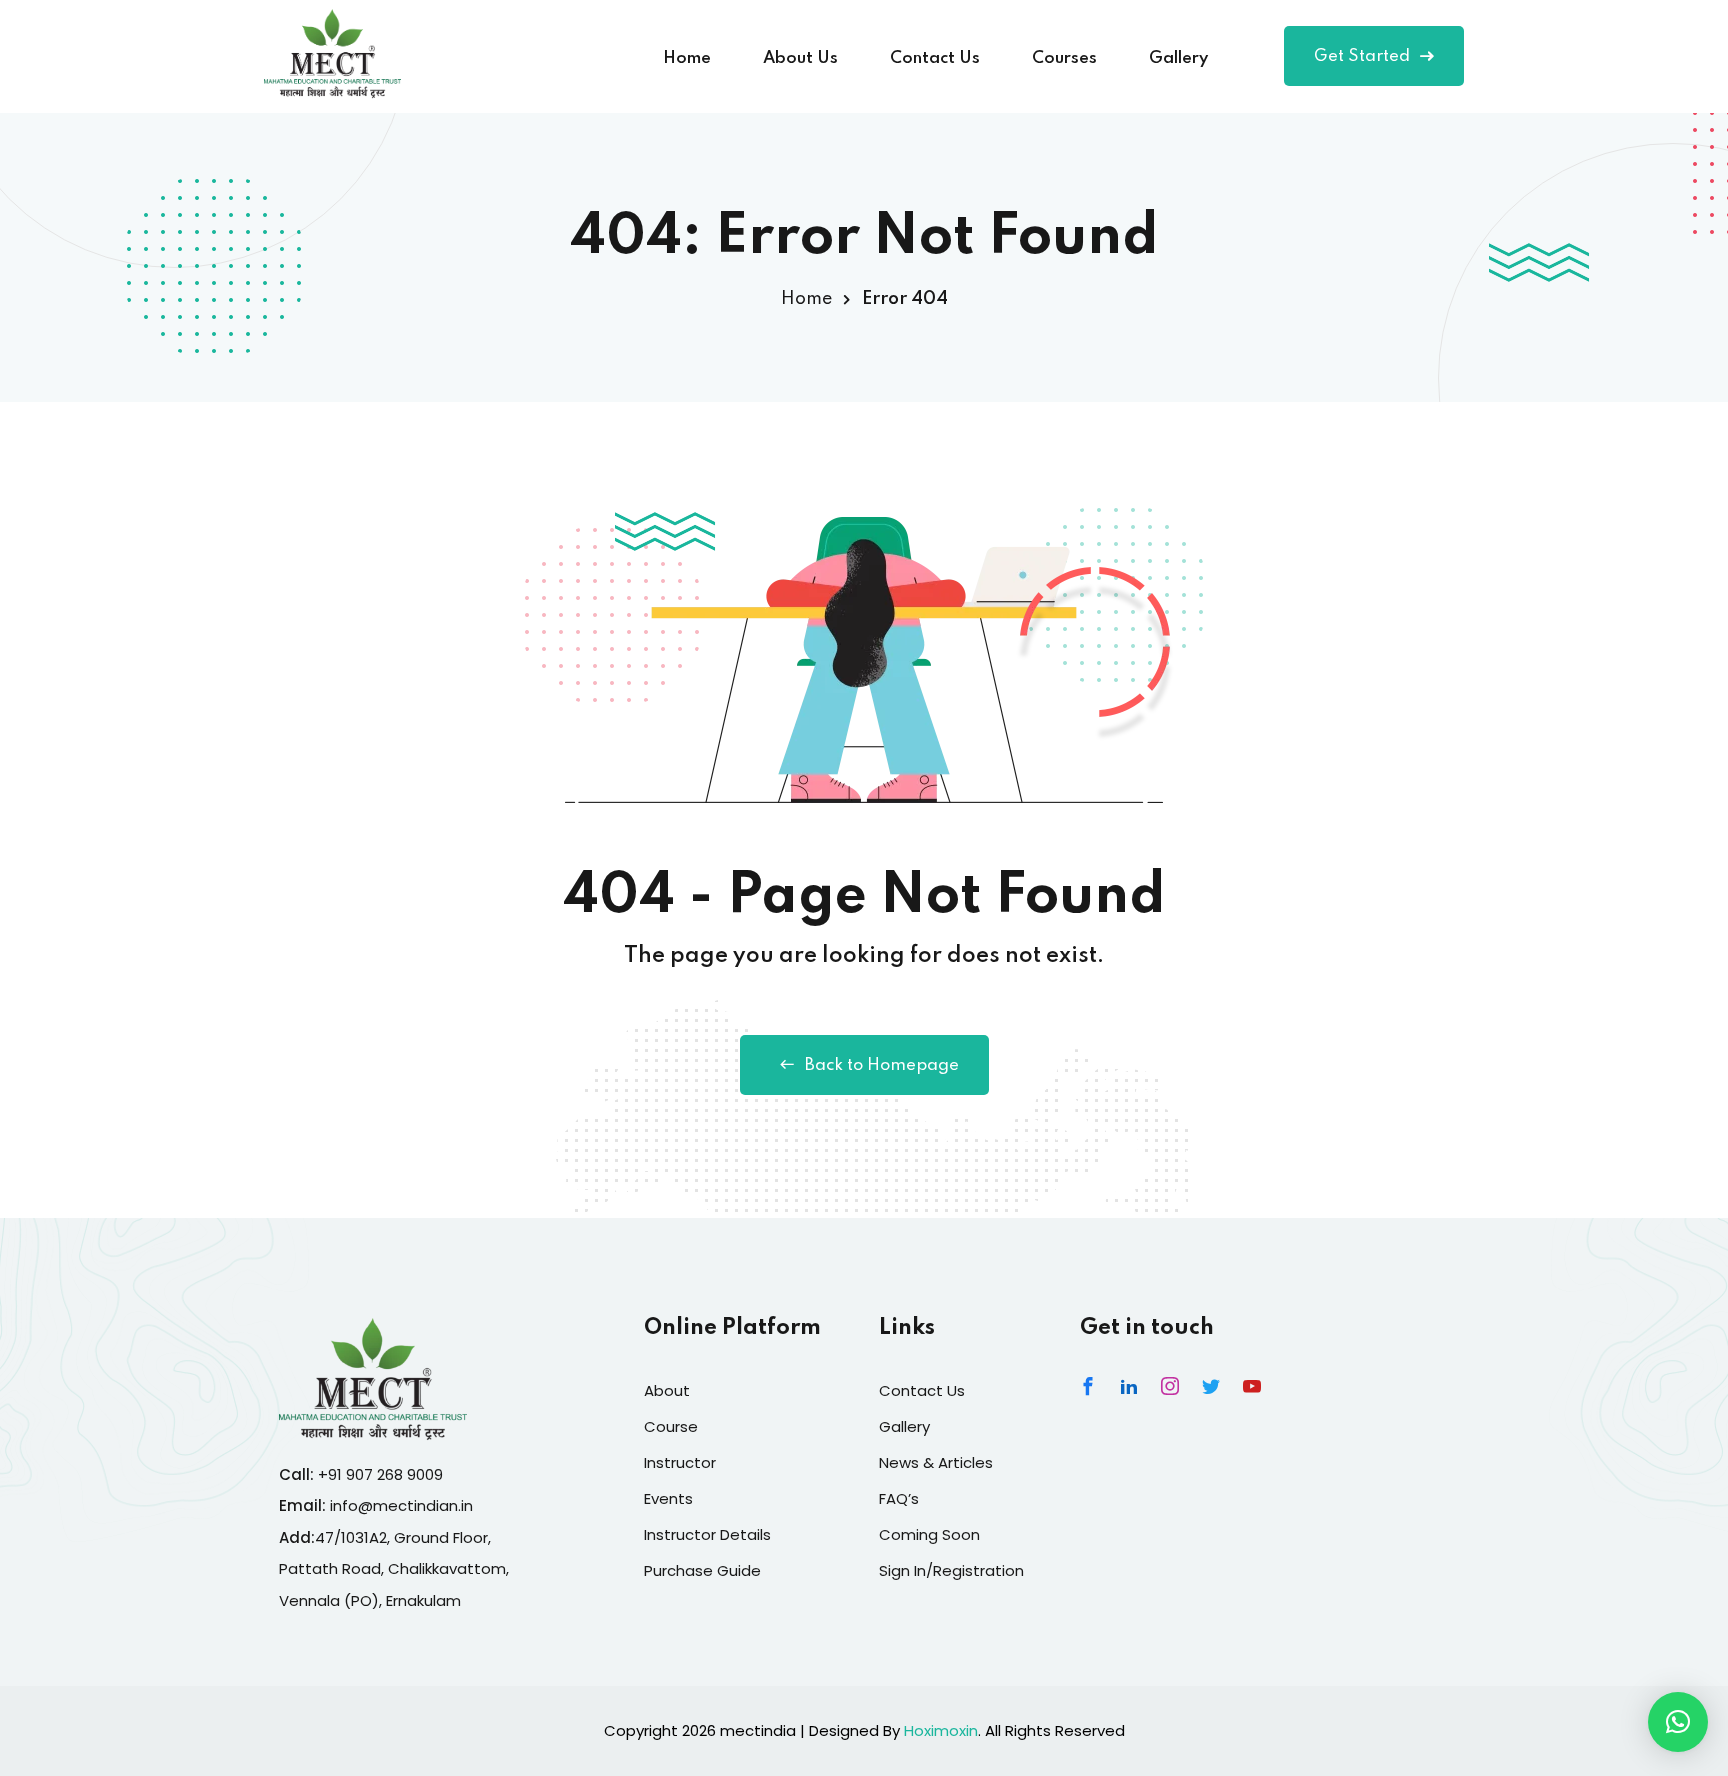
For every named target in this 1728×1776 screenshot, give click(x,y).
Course (671, 1426)
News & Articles (936, 1462)
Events (668, 1498)
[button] (1678, 1722)
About (667, 1390)
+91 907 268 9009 (380, 1474)
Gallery (1178, 58)
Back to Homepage (882, 1065)
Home (687, 58)
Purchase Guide (702, 1570)
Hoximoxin (941, 1730)
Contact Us (935, 58)
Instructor (680, 1462)
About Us (800, 58)
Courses (1064, 58)
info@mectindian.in (401, 1505)
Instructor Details (707, 1534)
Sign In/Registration (951, 1570)
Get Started (1362, 56)
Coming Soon (929, 1534)
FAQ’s (899, 1498)
